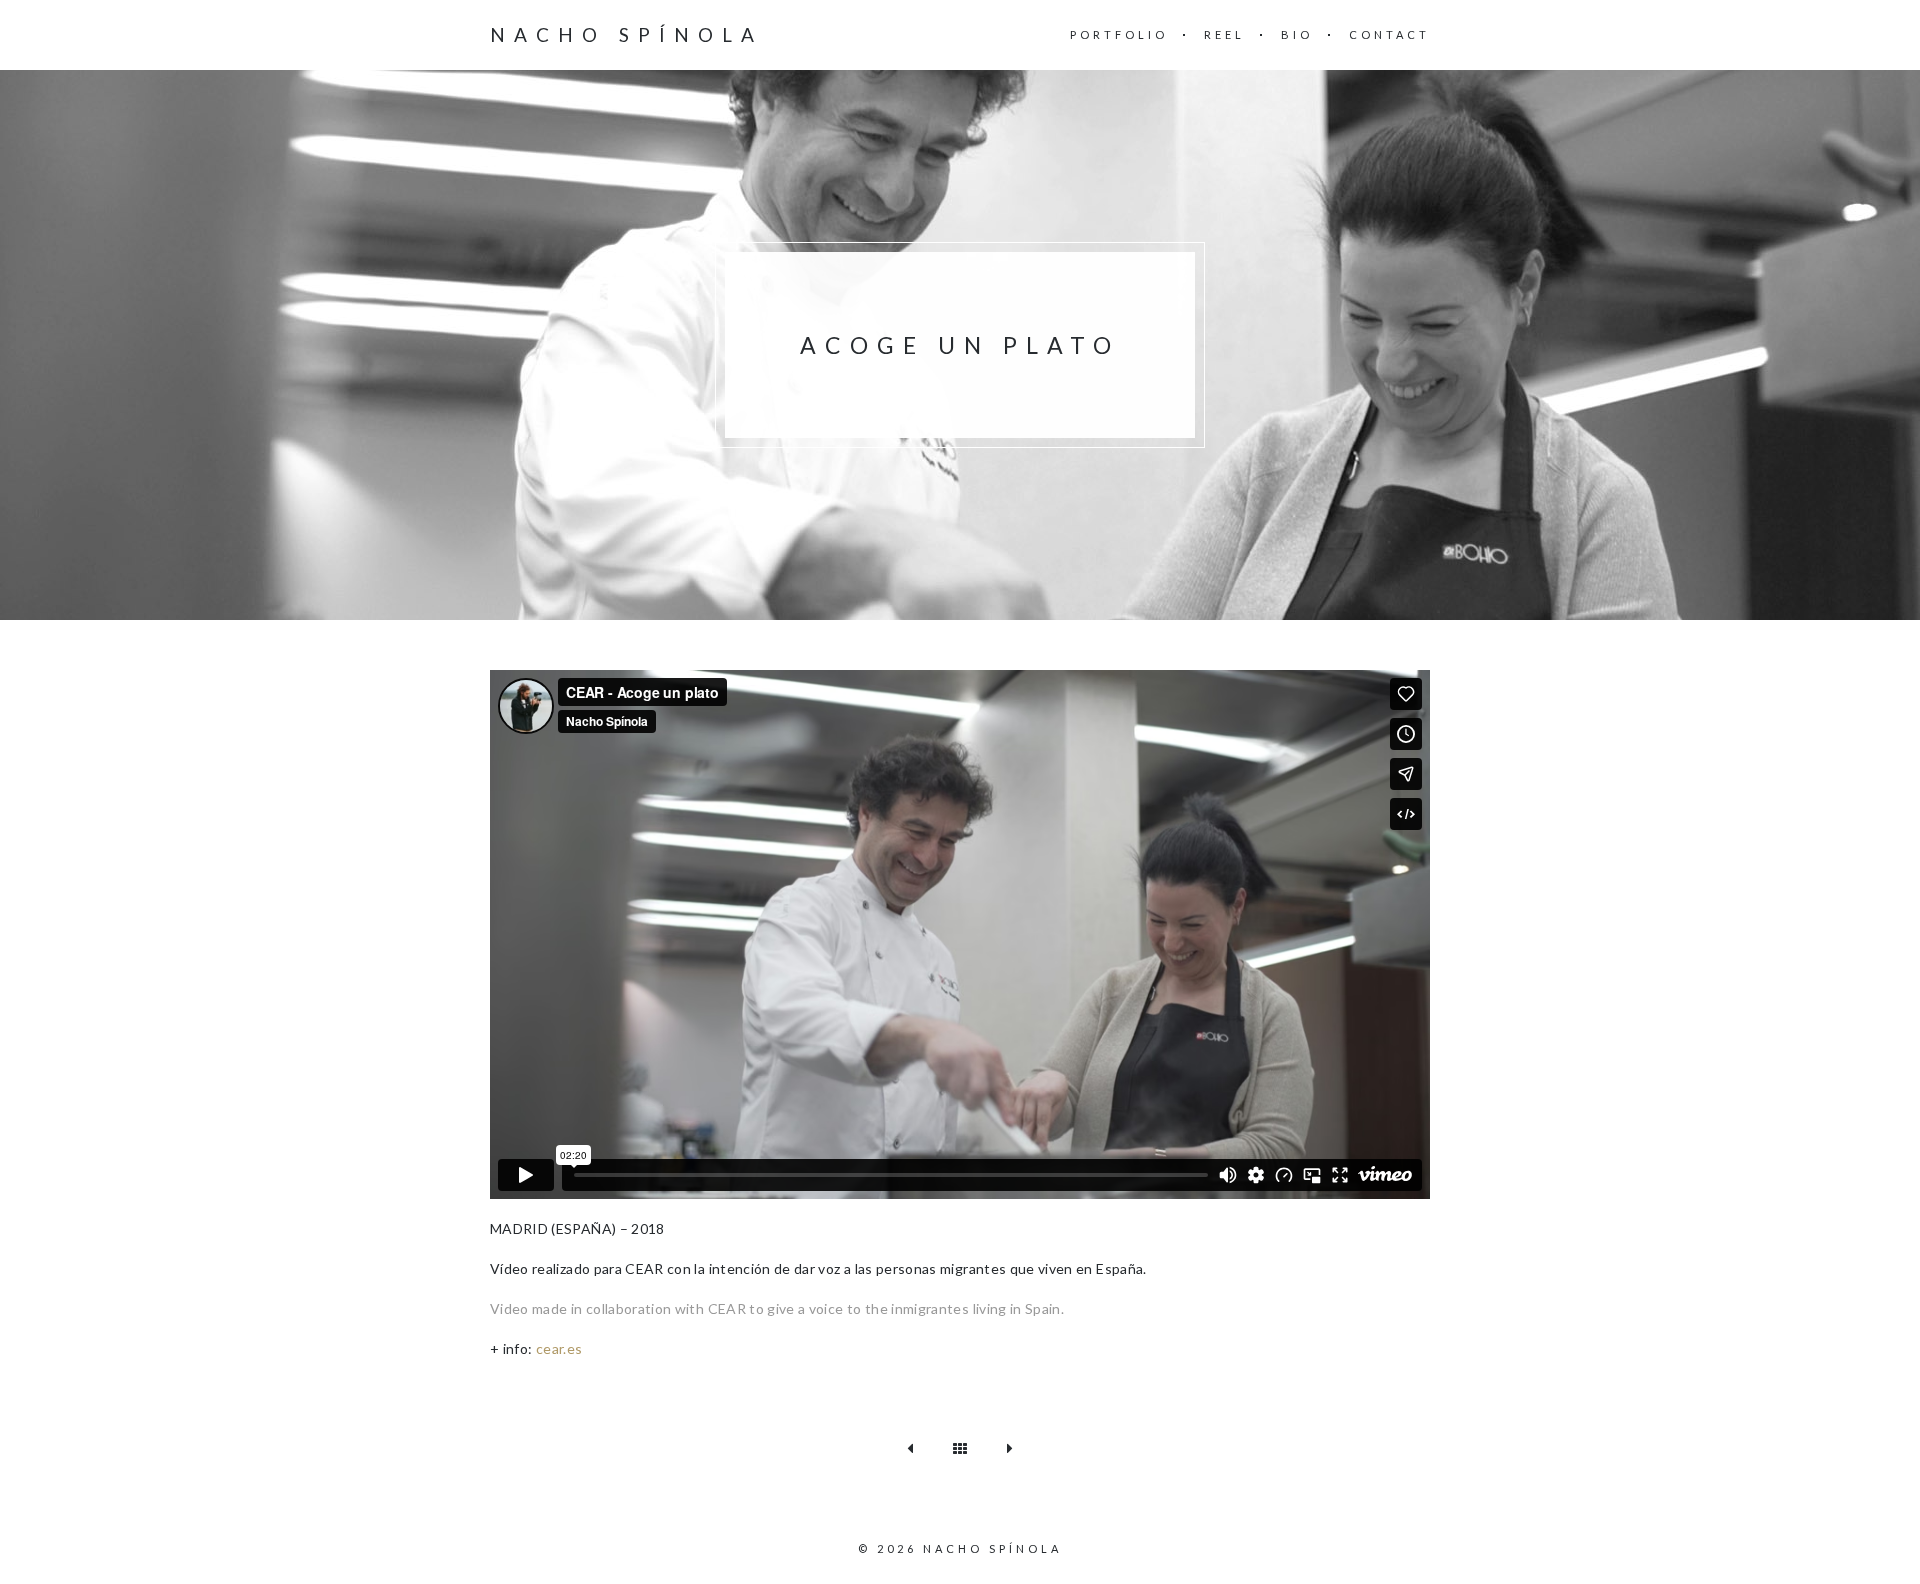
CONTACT (1389, 34)
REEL (1224, 34)
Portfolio (1119, 34)
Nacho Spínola (626, 34)
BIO (1297, 34)
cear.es (559, 1348)
